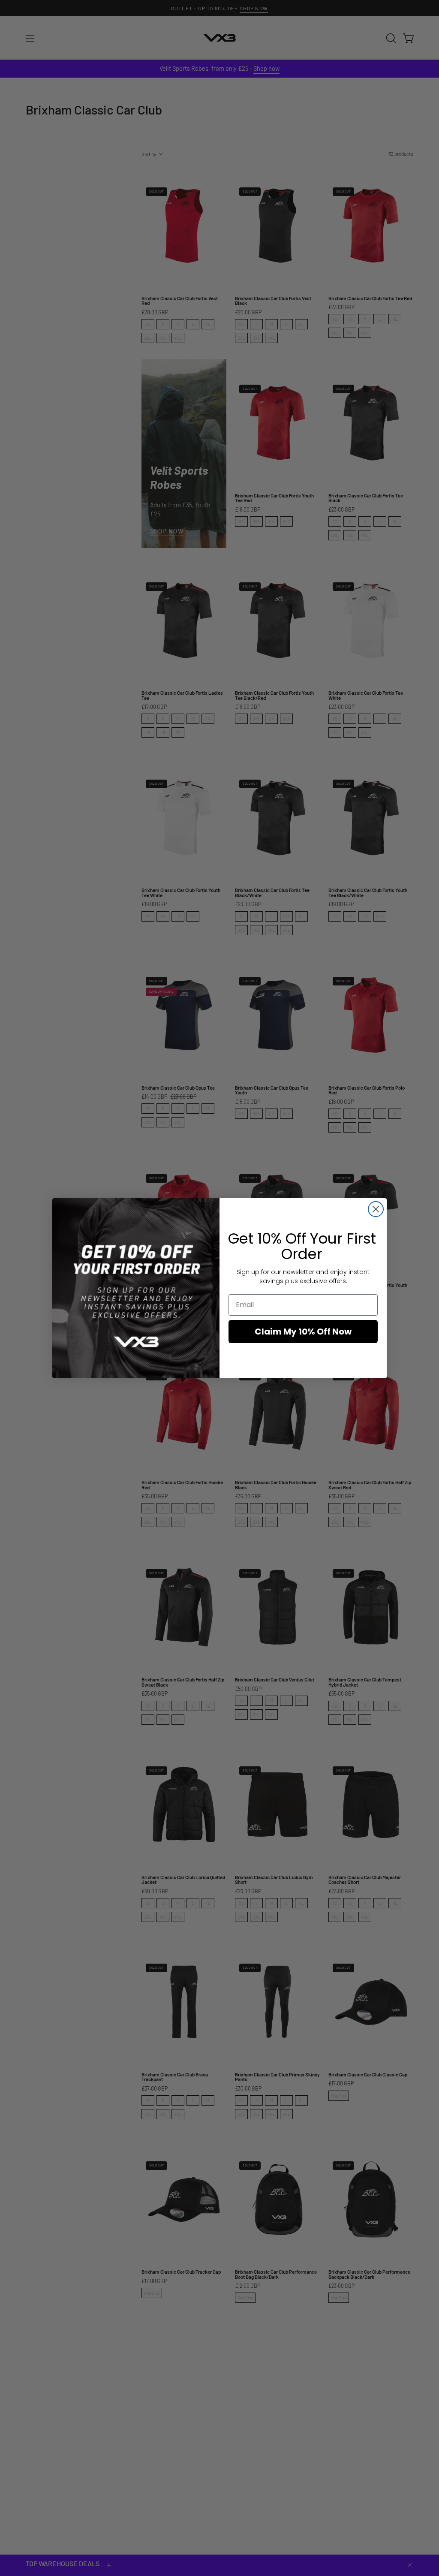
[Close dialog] (376, 1209)
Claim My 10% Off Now (303, 1332)
